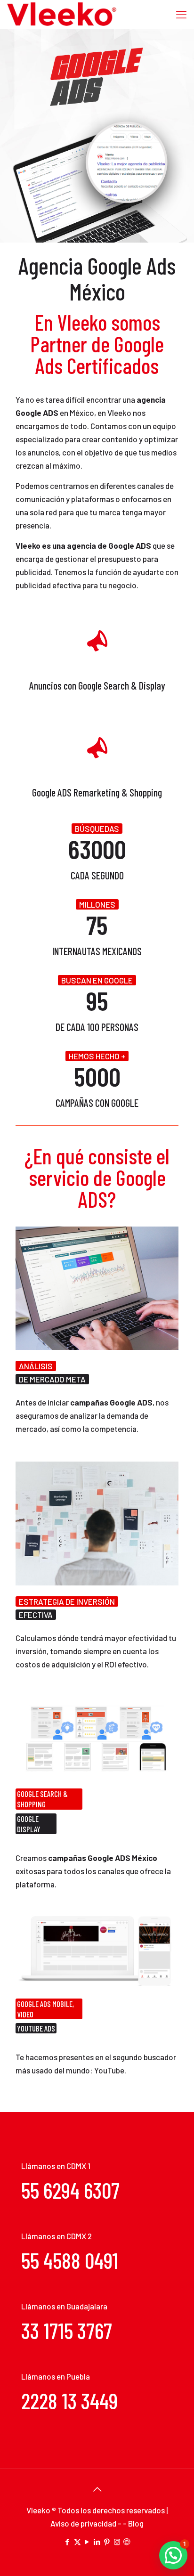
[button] (173, 2555)
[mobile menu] (181, 14)
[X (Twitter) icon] (77, 2542)
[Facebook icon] (68, 2542)
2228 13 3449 (69, 2401)
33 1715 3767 (67, 2330)
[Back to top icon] (97, 2489)
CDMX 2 (79, 2236)
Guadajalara (87, 2306)
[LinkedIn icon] (97, 2542)
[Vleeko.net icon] (127, 2542)
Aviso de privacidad (84, 2523)
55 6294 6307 (70, 2190)
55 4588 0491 (70, 2260)
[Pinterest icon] (107, 2542)
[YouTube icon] (87, 2542)
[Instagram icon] (117, 2542)
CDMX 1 (78, 2166)
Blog (136, 2523)
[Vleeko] (62, 14)
